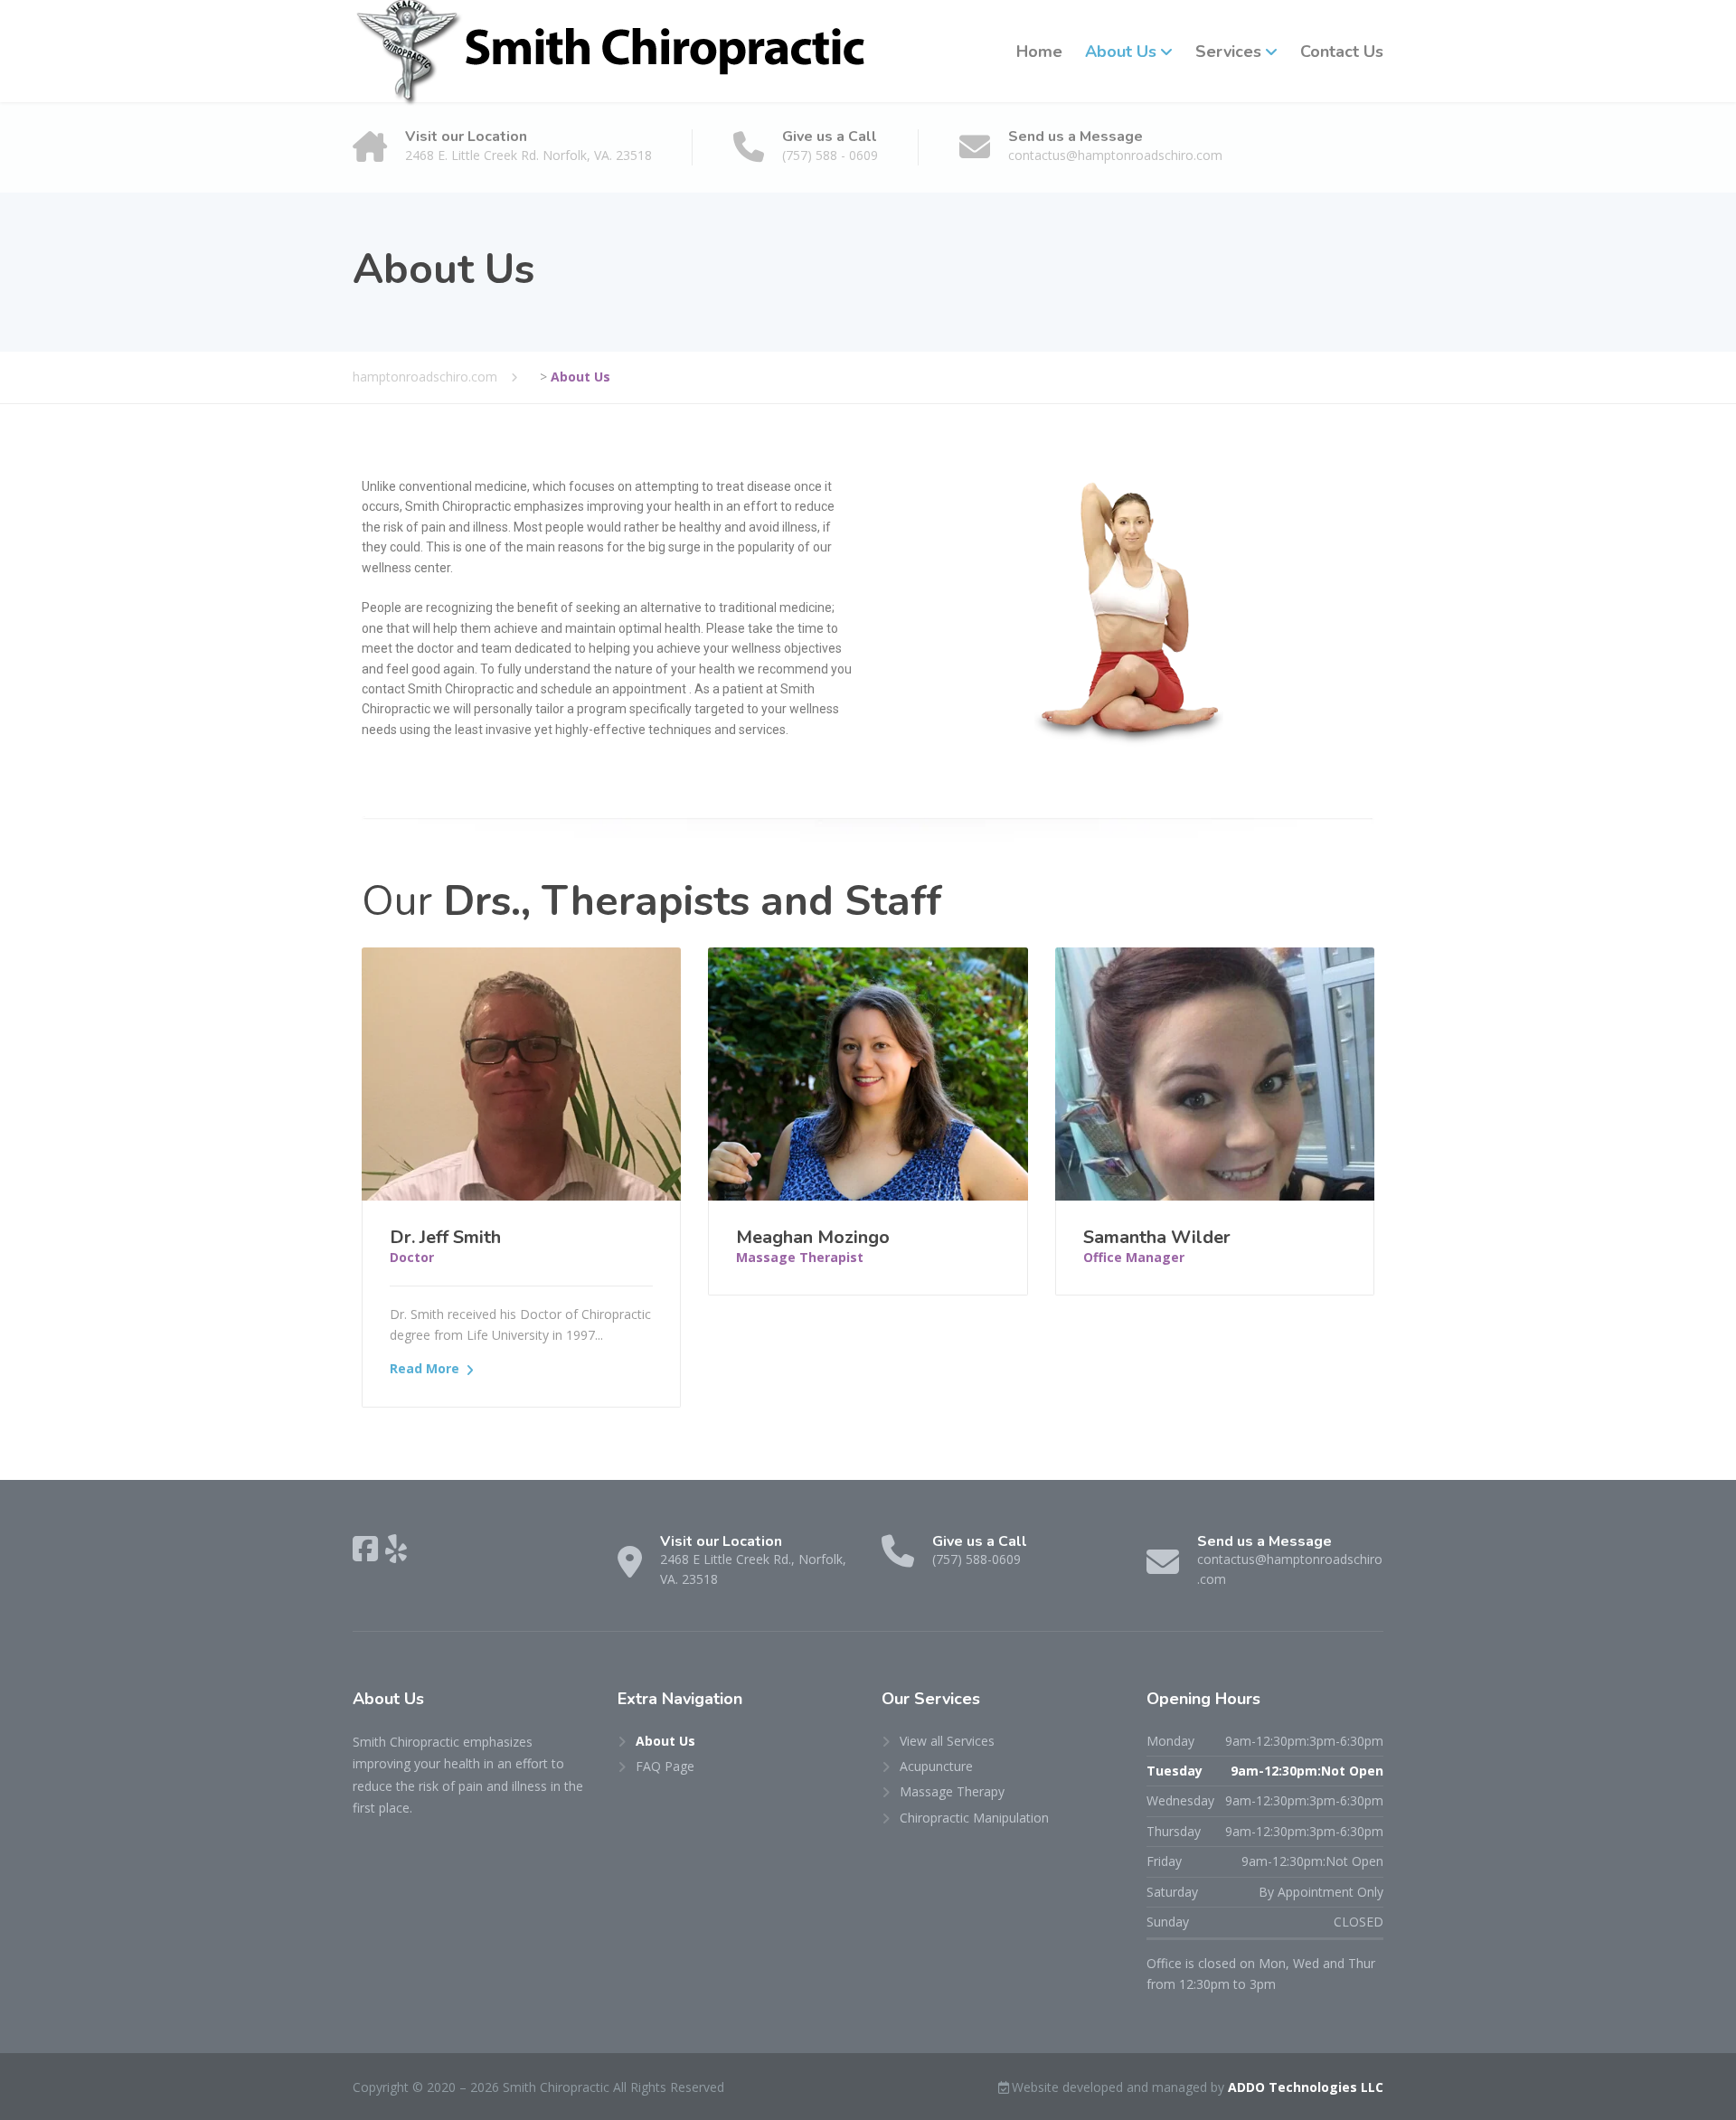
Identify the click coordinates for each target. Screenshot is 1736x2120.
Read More (425, 1368)
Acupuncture (936, 1766)
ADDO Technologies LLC (1306, 2087)
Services (1228, 52)
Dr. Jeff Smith (445, 1237)
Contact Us (1342, 52)
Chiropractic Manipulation (974, 1818)
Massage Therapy (952, 1791)
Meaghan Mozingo (813, 1237)
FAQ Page (665, 1766)
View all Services (947, 1741)
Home (1039, 52)
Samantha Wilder (1157, 1237)
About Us (1121, 52)
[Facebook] (365, 1549)
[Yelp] (396, 1549)
